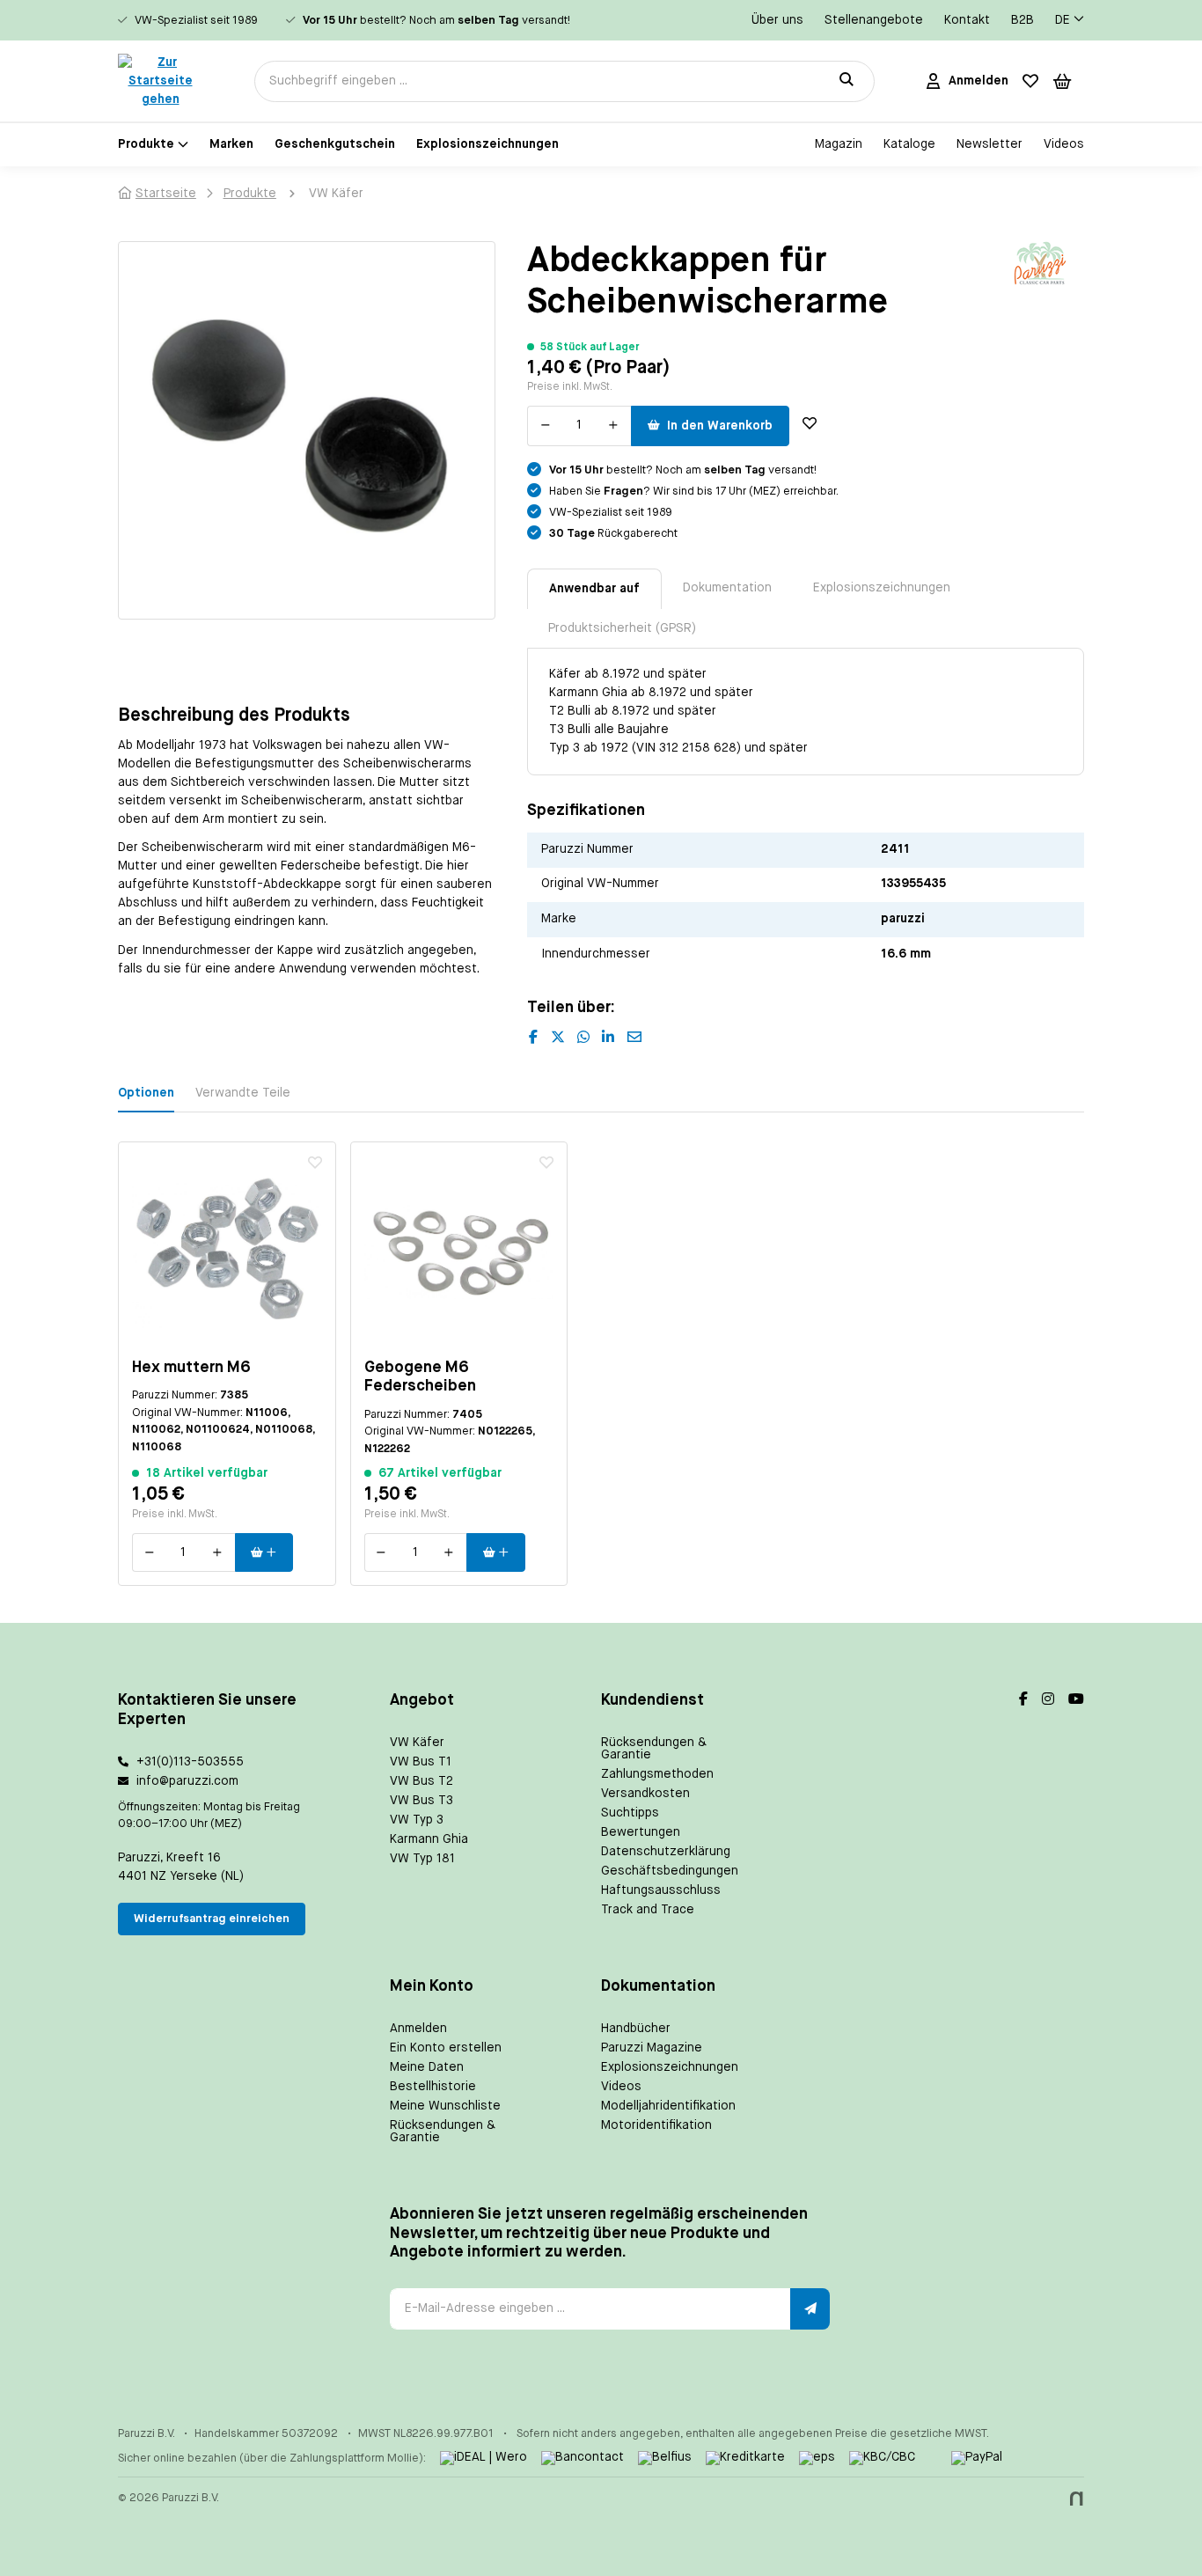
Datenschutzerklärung (666, 1852)
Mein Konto (432, 1986)
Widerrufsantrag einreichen (212, 1919)
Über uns (777, 20)
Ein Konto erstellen (446, 2048)
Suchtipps (630, 1813)
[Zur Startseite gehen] (160, 81)
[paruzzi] (1040, 262)
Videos (621, 2087)
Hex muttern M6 (191, 1368)
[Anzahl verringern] (546, 426)
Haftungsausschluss (661, 1890)
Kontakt (967, 20)
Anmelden (418, 2029)
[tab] (594, 589)
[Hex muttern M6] (227, 1251)
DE (1063, 20)
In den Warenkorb (720, 426)
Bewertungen (641, 1832)
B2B (1022, 20)
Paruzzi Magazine (652, 2048)
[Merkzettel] (1030, 81)
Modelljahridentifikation (668, 2106)
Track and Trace (648, 1910)
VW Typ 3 (417, 1820)
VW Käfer (417, 1743)
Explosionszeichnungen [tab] (882, 588)
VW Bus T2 (421, 1781)
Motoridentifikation (656, 2125)
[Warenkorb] (1062, 81)
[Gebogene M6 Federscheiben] (459, 1251)
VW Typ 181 (422, 1859)
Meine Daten (427, 2067)
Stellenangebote (874, 20)
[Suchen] (847, 81)
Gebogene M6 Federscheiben (420, 1377)
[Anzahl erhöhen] (613, 426)
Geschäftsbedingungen (670, 1871)
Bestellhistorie (433, 2087)
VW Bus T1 (421, 1762)
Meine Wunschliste (445, 2106)
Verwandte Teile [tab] (243, 1093)
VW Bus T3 (421, 1801)
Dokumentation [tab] (727, 588)
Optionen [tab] (146, 1093)
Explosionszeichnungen (670, 2067)
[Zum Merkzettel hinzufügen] (810, 423)
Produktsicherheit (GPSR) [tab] (622, 628)
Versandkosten (645, 1794)
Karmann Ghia (429, 1839)
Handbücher (636, 2029)
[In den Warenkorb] (264, 1552)
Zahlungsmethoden (657, 1774)
